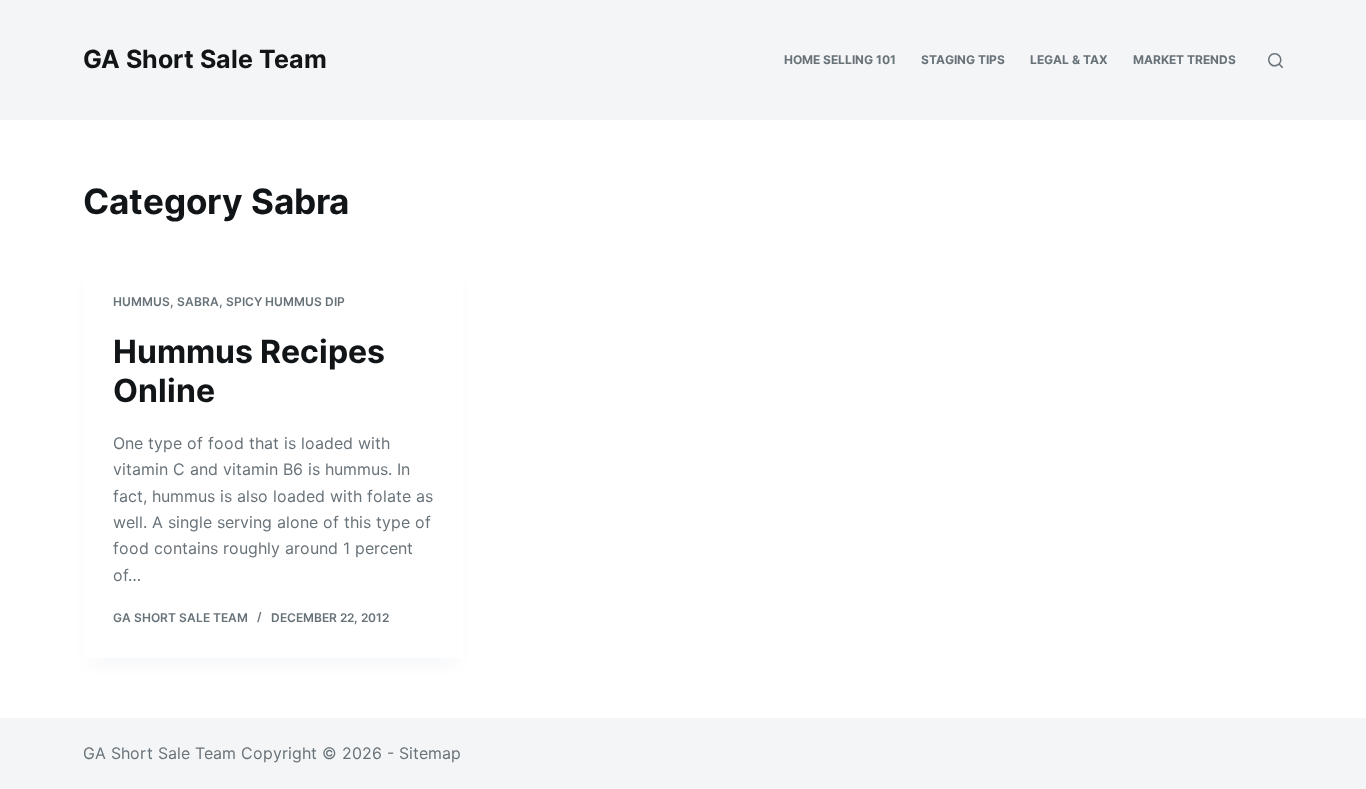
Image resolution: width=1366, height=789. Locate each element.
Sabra (198, 301)
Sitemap (430, 753)
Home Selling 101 (840, 59)
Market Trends (1184, 59)
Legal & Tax (1069, 59)
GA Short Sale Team (205, 59)
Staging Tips (963, 59)
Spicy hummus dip (285, 301)
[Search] (1275, 60)
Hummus (141, 301)
